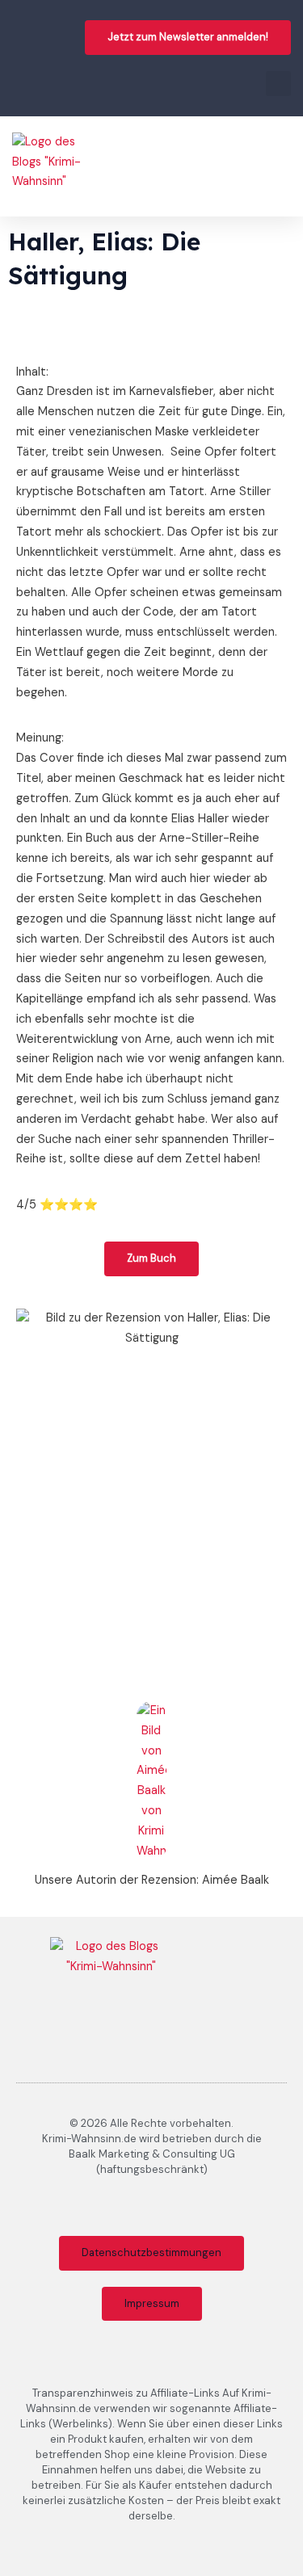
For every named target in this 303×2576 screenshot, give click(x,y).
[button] (278, 84)
